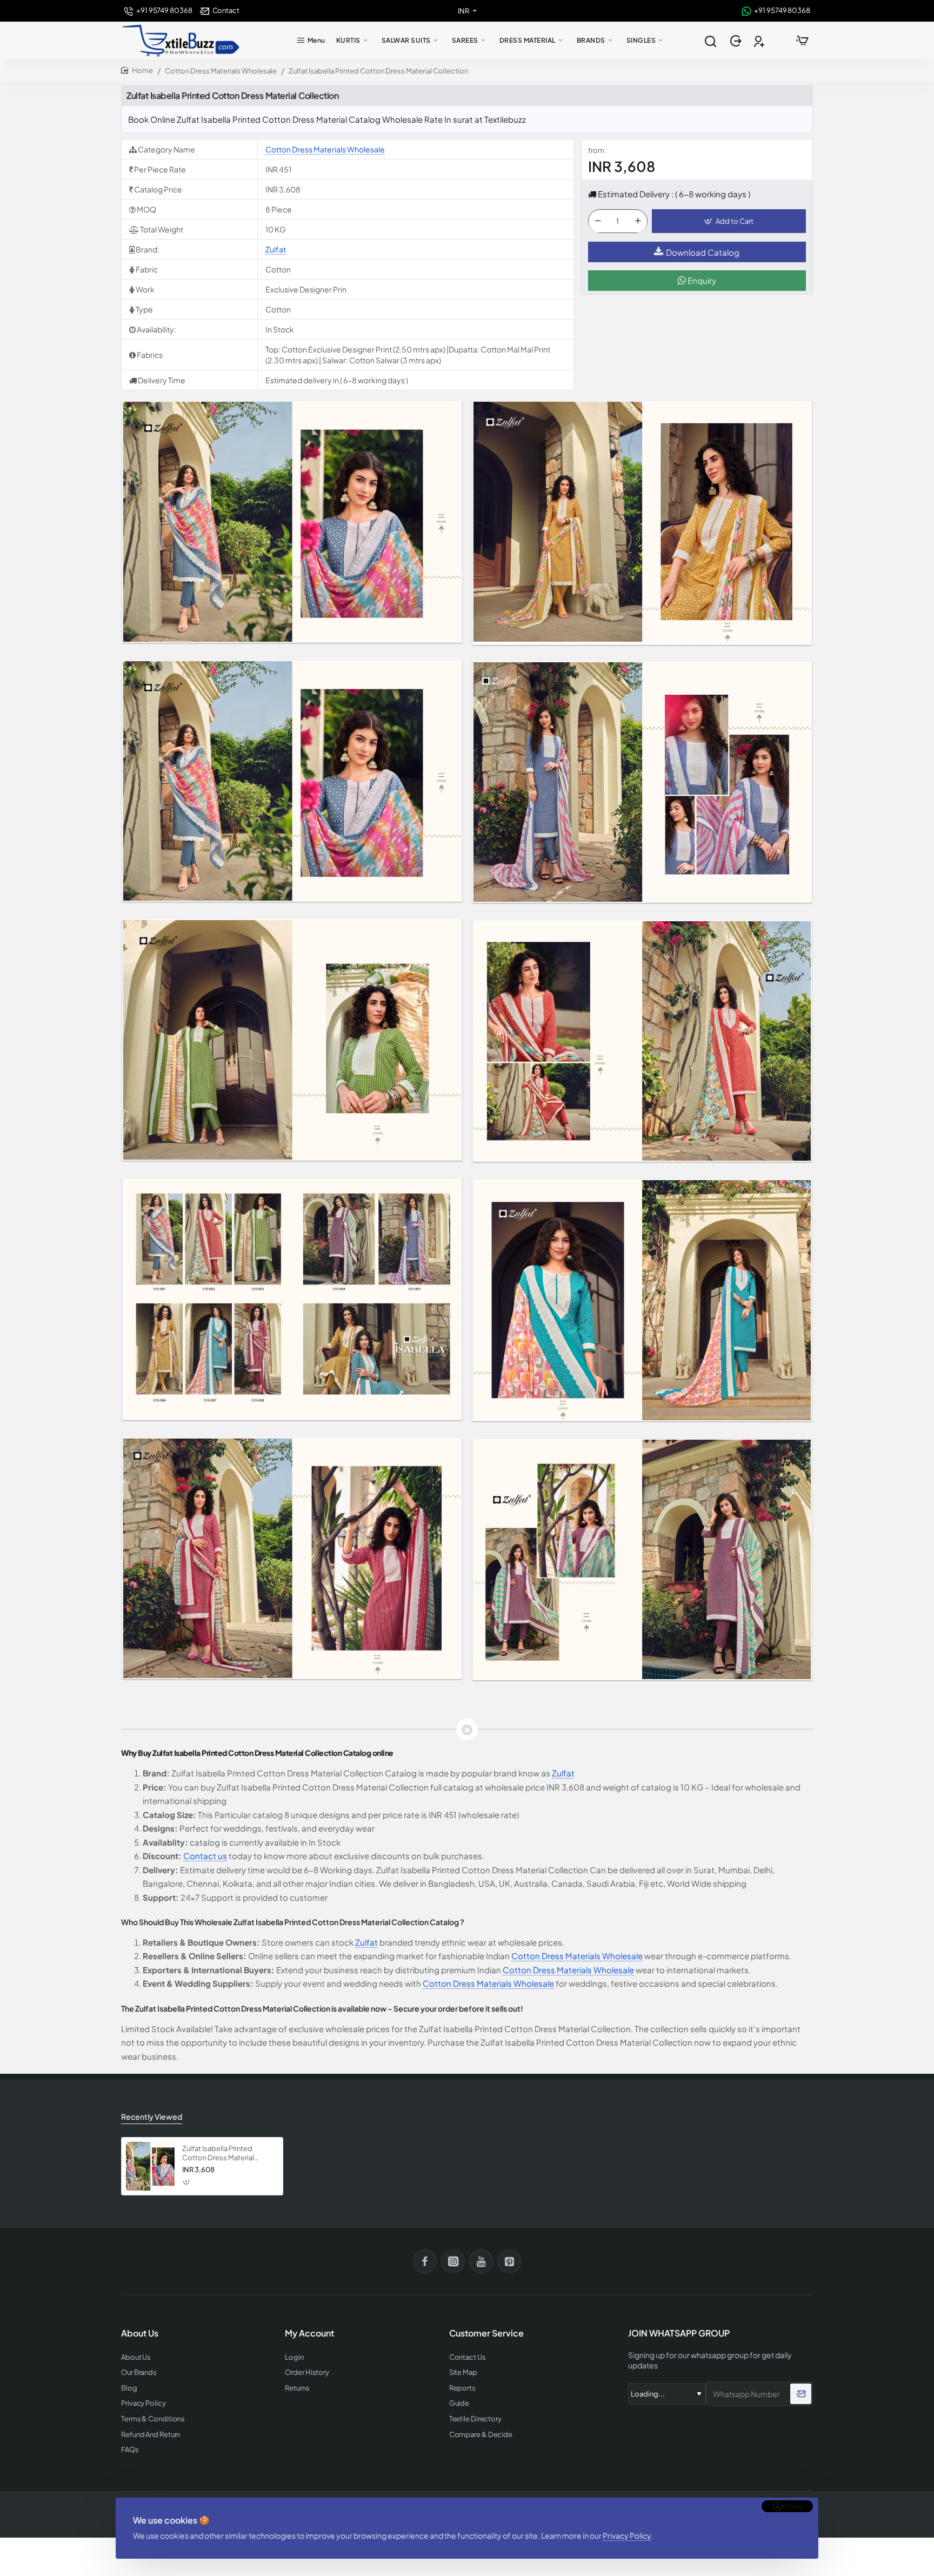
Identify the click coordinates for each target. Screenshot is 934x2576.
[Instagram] (453, 2261)
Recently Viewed (152, 2116)
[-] (598, 222)
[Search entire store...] (710, 41)
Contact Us (468, 2357)
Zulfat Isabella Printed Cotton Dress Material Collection (218, 2154)
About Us (136, 2357)
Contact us (205, 1856)
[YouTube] (481, 2261)
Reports (462, 2388)
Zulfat (276, 249)
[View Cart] (802, 41)
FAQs (130, 2450)
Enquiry (701, 281)
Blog (129, 2388)
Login (294, 2357)
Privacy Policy (627, 2535)
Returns (297, 2388)
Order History (307, 2372)
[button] (729, 222)
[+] (638, 222)
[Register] (760, 41)
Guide (459, 2403)
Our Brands (139, 2372)
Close (792, 2506)
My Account (309, 2333)
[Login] (737, 41)
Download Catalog (703, 252)
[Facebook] (425, 2261)
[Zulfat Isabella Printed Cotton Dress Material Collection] (150, 2166)
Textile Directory (475, 2419)
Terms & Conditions (153, 2419)
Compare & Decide (481, 2435)
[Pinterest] (509, 2261)
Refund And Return (151, 2435)
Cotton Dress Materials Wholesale (221, 71)
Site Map (463, 2372)
